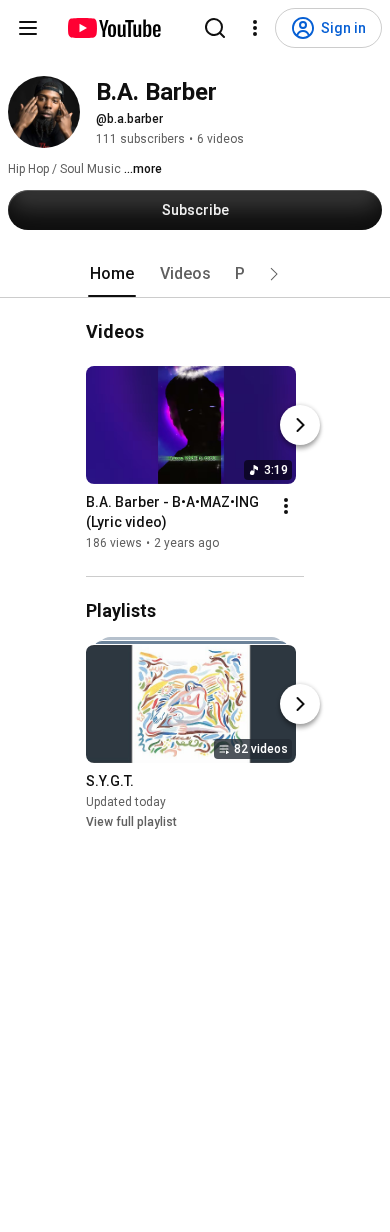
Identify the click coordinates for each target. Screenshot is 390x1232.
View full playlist (131, 822)
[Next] (300, 425)
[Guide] (28, 28)
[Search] (215, 28)
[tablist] (195, 274)
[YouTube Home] (113, 28)
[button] (274, 274)
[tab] (112, 274)
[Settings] (255, 28)
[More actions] (286, 506)
